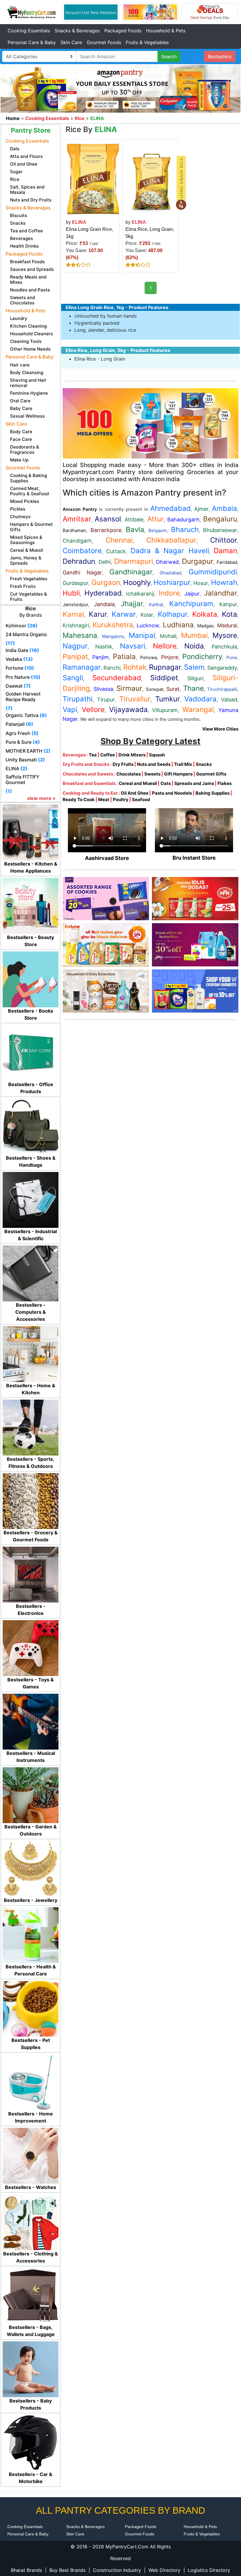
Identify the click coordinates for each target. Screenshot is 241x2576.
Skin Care (71, 42)
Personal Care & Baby (32, 42)
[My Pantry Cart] (31, 11)
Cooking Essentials (29, 31)
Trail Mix (183, 764)
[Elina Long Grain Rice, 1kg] (93, 179)
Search (169, 56)
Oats (166, 783)
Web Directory (164, 2570)
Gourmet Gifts (211, 774)
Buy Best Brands (67, 2570)
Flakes (225, 783)
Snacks (204, 764)
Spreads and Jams (194, 783)
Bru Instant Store (194, 858)
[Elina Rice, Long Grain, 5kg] (159, 179)
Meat (104, 800)
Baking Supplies (212, 793)
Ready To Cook (79, 800)
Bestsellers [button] (220, 56)
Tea (93, 755)
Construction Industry (117, 2570)
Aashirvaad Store (107, 858)
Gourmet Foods (104, 42)
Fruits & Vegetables (147, 42)
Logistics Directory (209, 2570)
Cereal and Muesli (138, 783)
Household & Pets (166, 31)
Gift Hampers (178, 774)
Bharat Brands (26, 2570)
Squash (157, 755)
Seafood (141, 800)
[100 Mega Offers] (150, 423)
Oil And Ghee (135, 793)
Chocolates (129, 774)
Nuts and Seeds (154, 764)
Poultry (121, 800)
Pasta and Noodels (172, 793)
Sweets (152, 774)
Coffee (108, 755)
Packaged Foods (123, 31)
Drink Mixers (132, 755)
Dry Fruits (123, 764)
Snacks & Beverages (77, 31)
